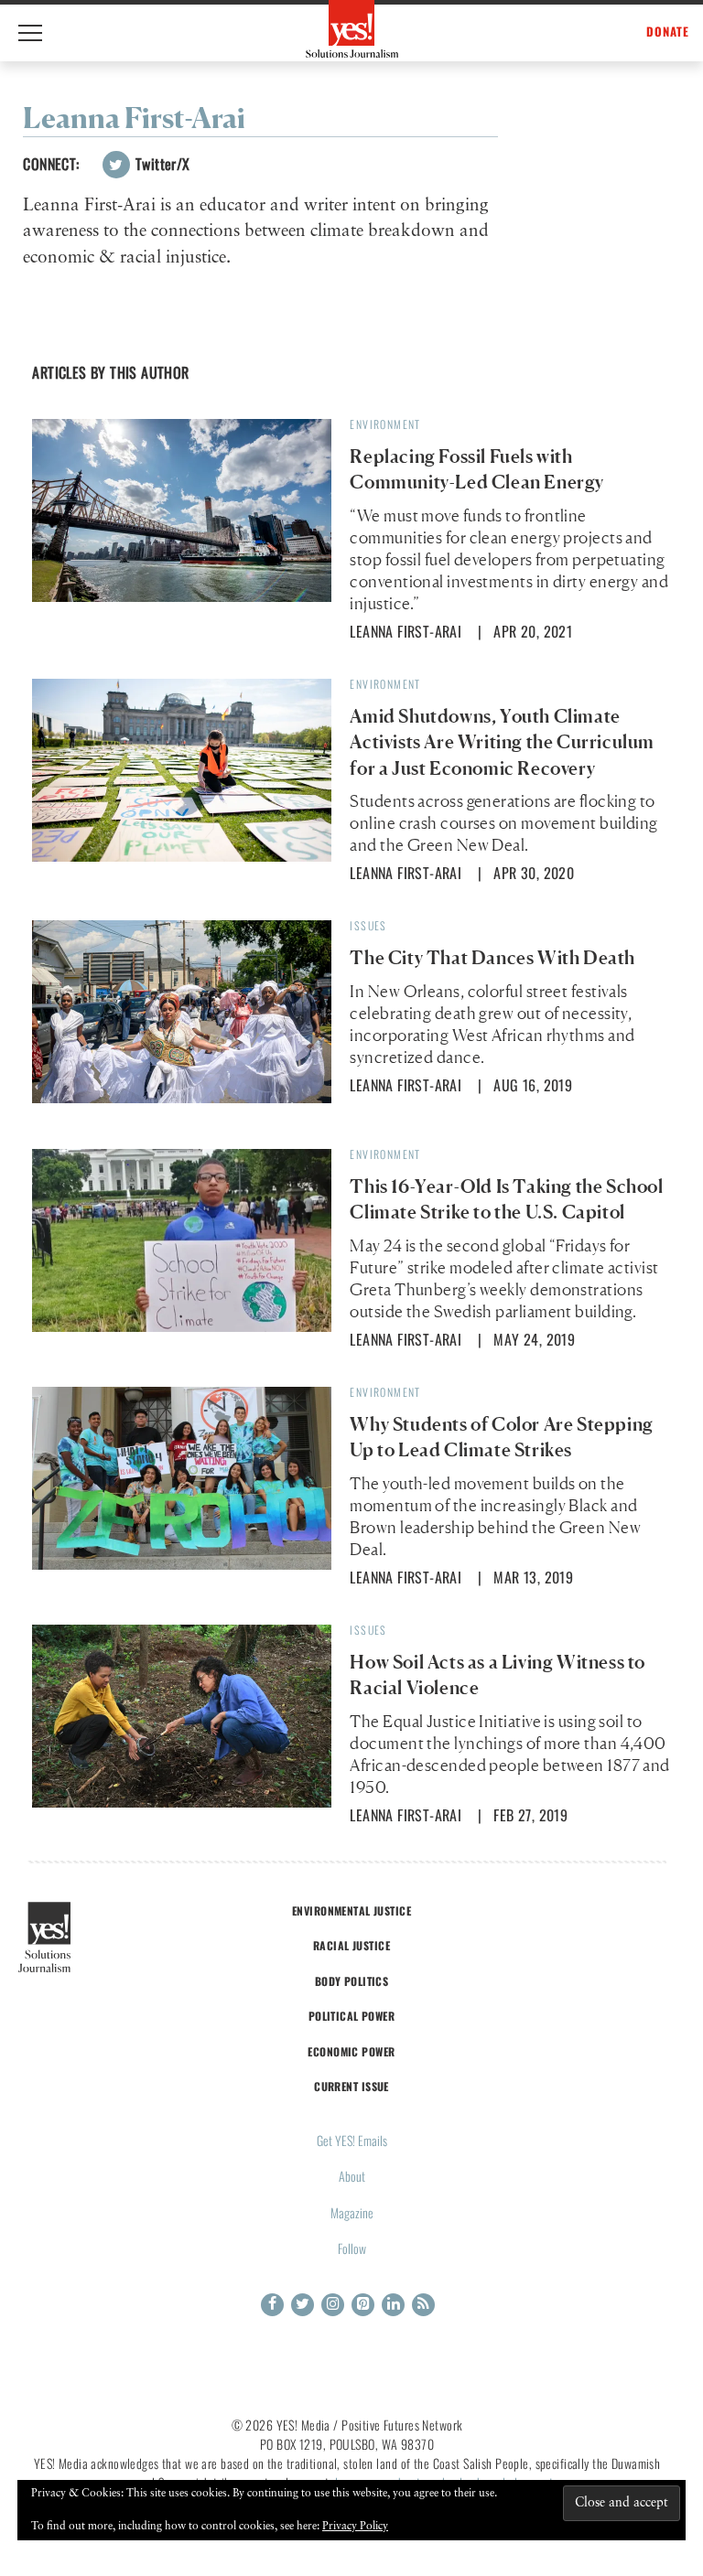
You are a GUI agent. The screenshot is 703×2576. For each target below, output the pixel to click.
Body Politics (352, 1981)
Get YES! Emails (352, 2140)
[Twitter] (303, 2305)
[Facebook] (272, 2305)
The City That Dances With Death (492, 958)
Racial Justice (351, 1945)
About (352, 2176)
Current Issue (351, 2086)
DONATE (668, 32)
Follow (352, 2248)
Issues (368, 925)
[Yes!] (352, 29)
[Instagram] (333, 2305)
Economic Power (351, 2051)
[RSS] (423, 2305)
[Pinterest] (363, 2305)
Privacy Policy (355, 2527)
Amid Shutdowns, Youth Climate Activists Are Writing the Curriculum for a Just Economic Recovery (502, 742)
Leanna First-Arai (406, 631)
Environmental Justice (351, 1911)
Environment (385, 424)
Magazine (352, 2212)
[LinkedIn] (393, 2305)
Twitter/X (161, 164)
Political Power (351, 2016)
